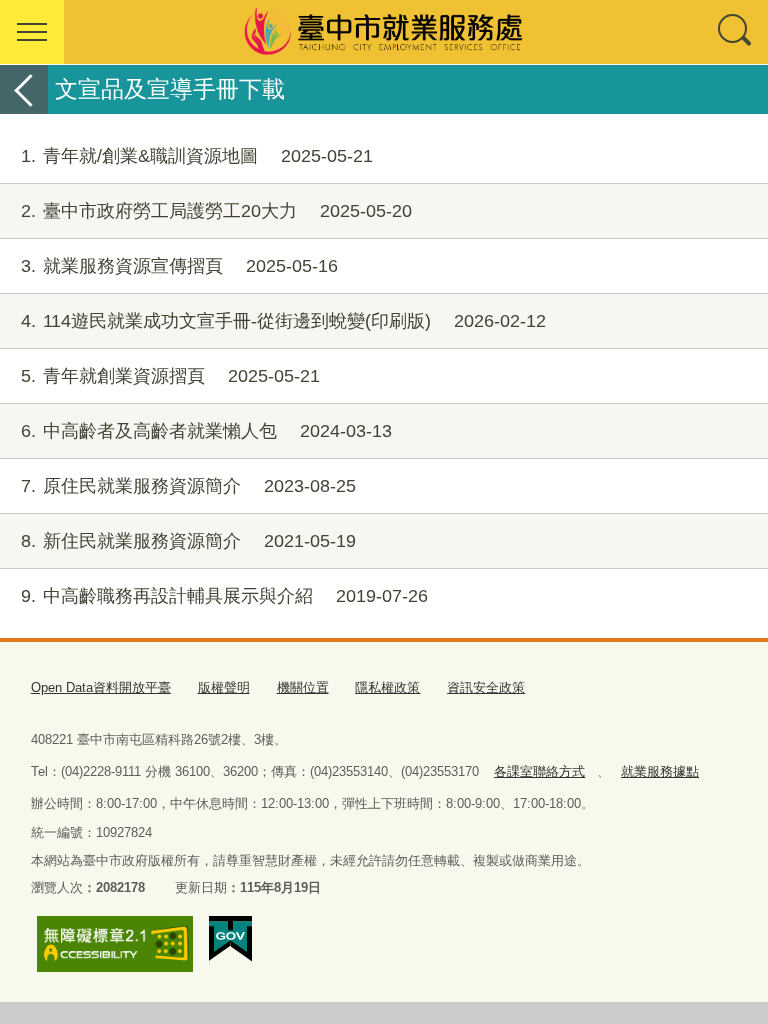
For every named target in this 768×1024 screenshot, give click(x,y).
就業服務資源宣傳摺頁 (179, 266)
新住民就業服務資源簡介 (188, 541)
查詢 (736, 32)
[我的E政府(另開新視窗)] (230, 939)
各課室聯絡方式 (539, 771)
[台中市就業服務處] (384, 32)
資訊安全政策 (486, 687)
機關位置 (303, 687)
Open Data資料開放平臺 (101, 687)
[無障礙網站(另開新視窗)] (115, 944)
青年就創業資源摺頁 (170, 376)
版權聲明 (224, 687)
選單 (32, 32)
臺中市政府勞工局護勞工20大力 (216, 211)
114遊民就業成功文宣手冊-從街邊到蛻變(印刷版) (283, 321)
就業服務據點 (660, 771)
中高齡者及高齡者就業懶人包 (206, 431)
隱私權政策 (387, 687)
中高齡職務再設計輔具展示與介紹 (224, 596)
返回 (24, 89)
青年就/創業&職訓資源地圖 (197, 156)
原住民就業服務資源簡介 (188, 486)
